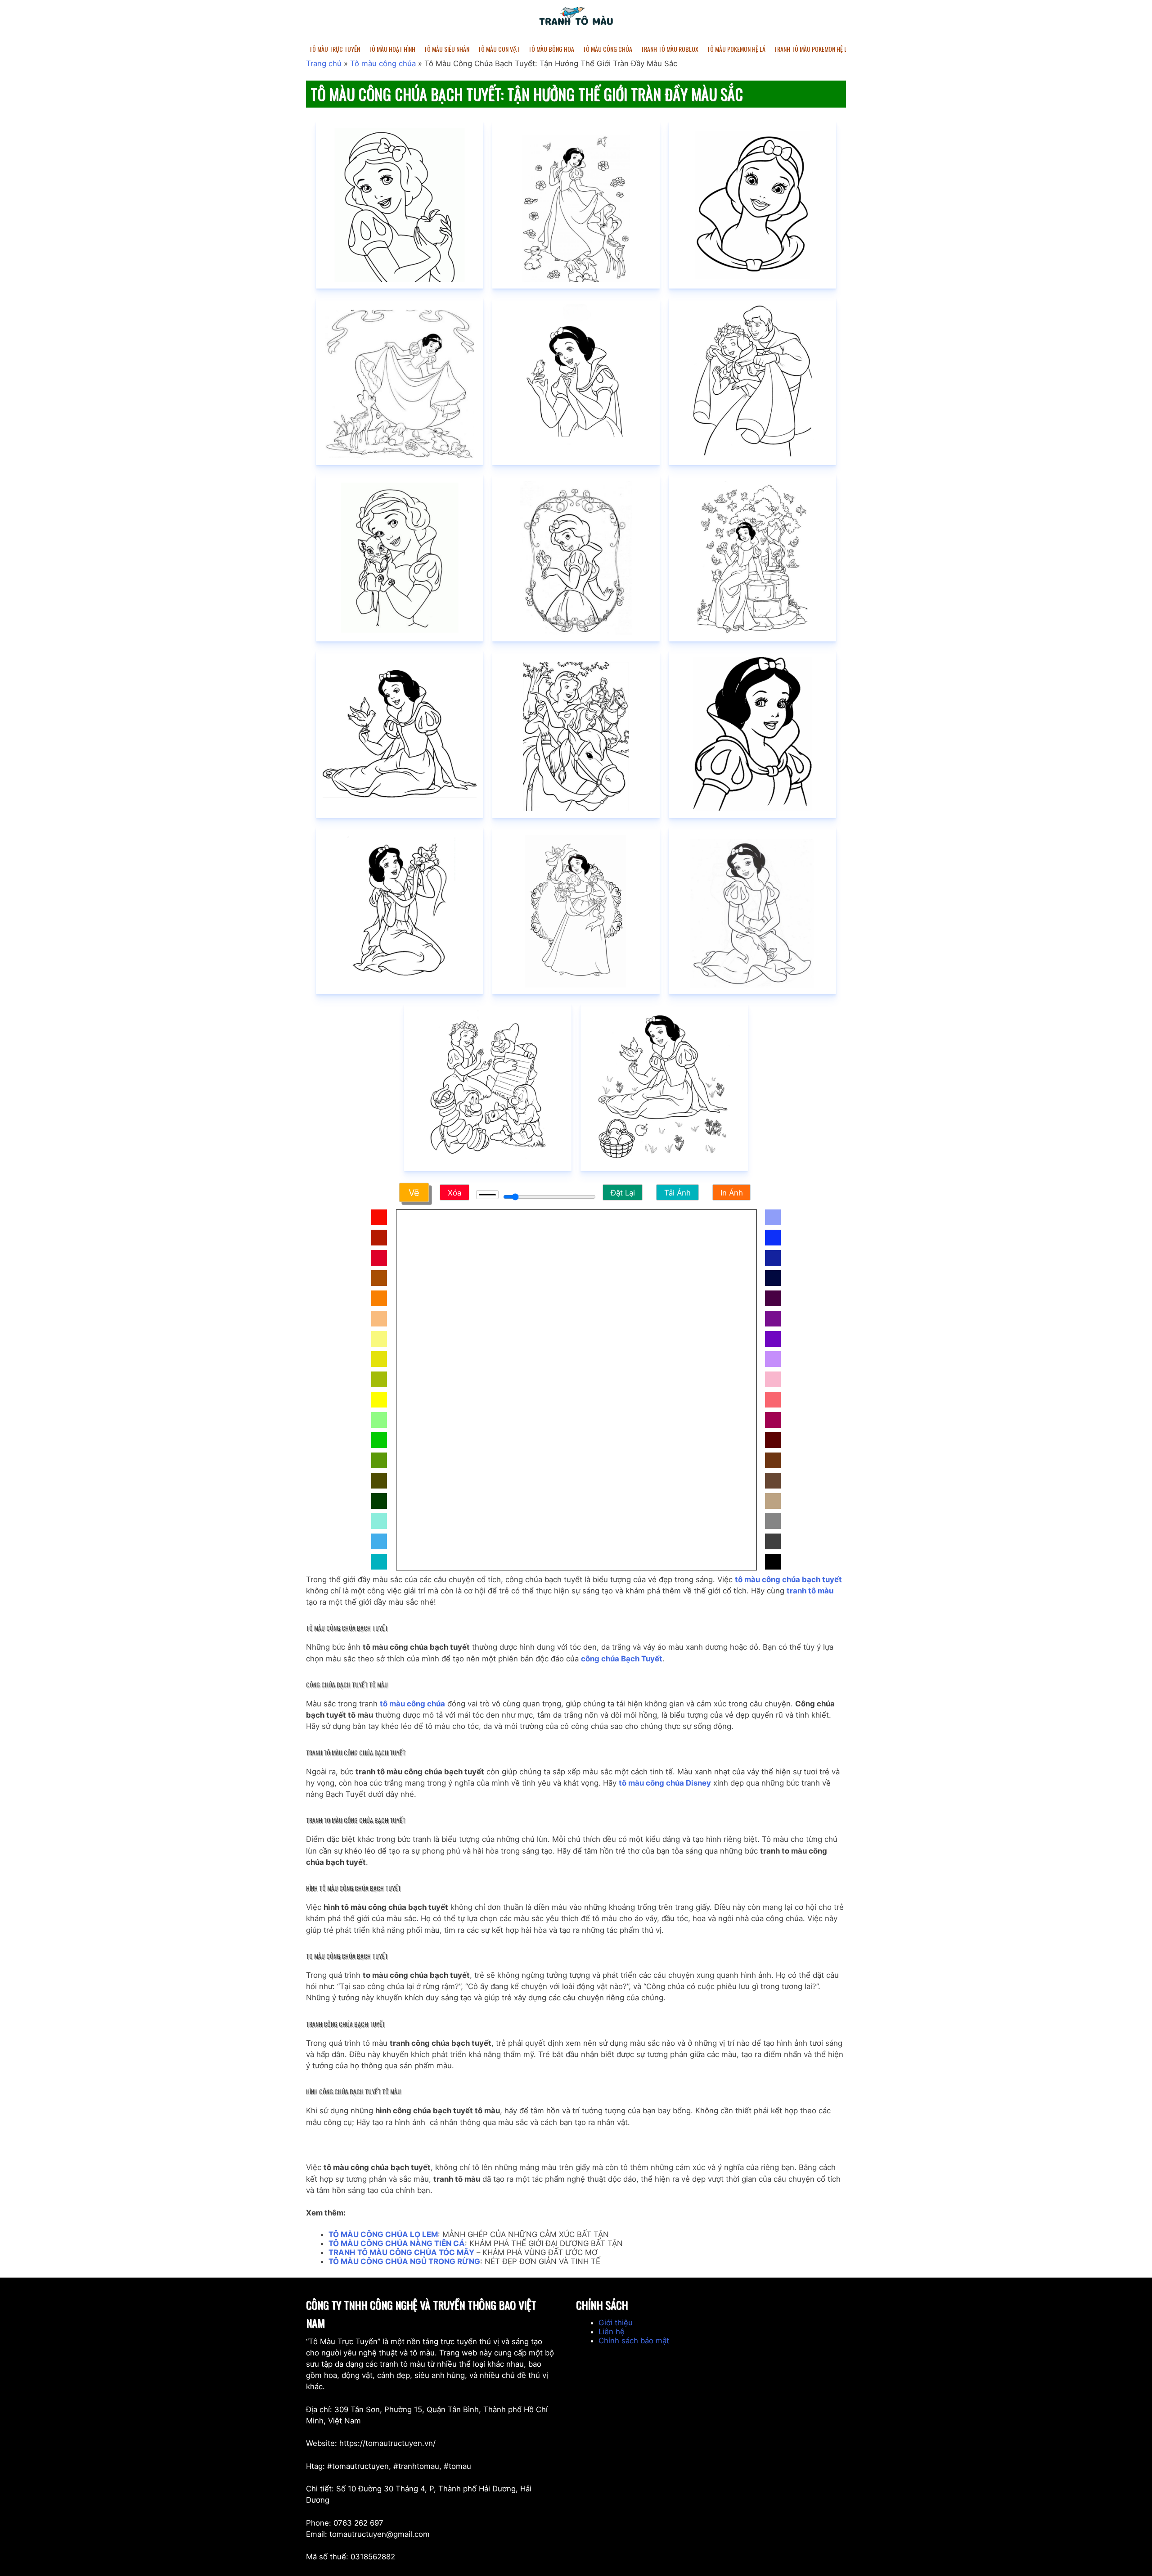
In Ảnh (732, 1193)
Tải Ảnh (677, 1193)
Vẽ (414, 1193)
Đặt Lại (623, 1193)
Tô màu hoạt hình (392, 49)
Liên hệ (612, 2332)
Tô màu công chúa (607, 49)
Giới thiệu (616, 2323)
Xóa (454, 1193)
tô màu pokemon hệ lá (736, 49)
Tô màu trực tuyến (335, 49)
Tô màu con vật (499, 49)
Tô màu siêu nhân (447, 49)
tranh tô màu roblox (670, 49)
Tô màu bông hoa (551, 49)
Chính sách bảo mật (634, 2341)
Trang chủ (324, 63)
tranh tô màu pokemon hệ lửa (814, 49)
